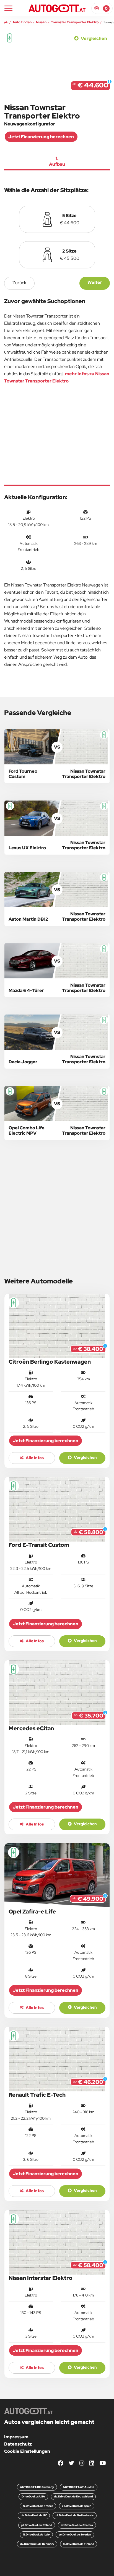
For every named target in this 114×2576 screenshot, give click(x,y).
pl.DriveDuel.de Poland (37, 2525)
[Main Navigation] (8, 8)
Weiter (95, 282)
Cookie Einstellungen (27, 2451)
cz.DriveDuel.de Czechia (77, 2525)
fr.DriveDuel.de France (38, 2506)
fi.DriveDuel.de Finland (79, 2544)
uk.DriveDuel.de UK (34, 2515)
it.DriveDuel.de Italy (36, 2535)
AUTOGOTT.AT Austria (79, 2487)
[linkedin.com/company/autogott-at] (92, 2463)
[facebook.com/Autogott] (61, 2463)
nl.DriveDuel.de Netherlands (75, 2515)
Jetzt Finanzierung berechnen (41, 137)
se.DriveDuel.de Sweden (75, 2535)
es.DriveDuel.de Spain (77, 2506)
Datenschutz (18, 2444)
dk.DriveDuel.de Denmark (37, 2544)
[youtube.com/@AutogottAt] (103, 2463)
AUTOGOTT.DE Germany (37, 2487)
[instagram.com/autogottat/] (82, 2463)
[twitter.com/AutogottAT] (71, 2463)
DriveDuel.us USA (33, 2496)
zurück (19, 283)
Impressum (16, 2437)
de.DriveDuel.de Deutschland (73, 2496)
